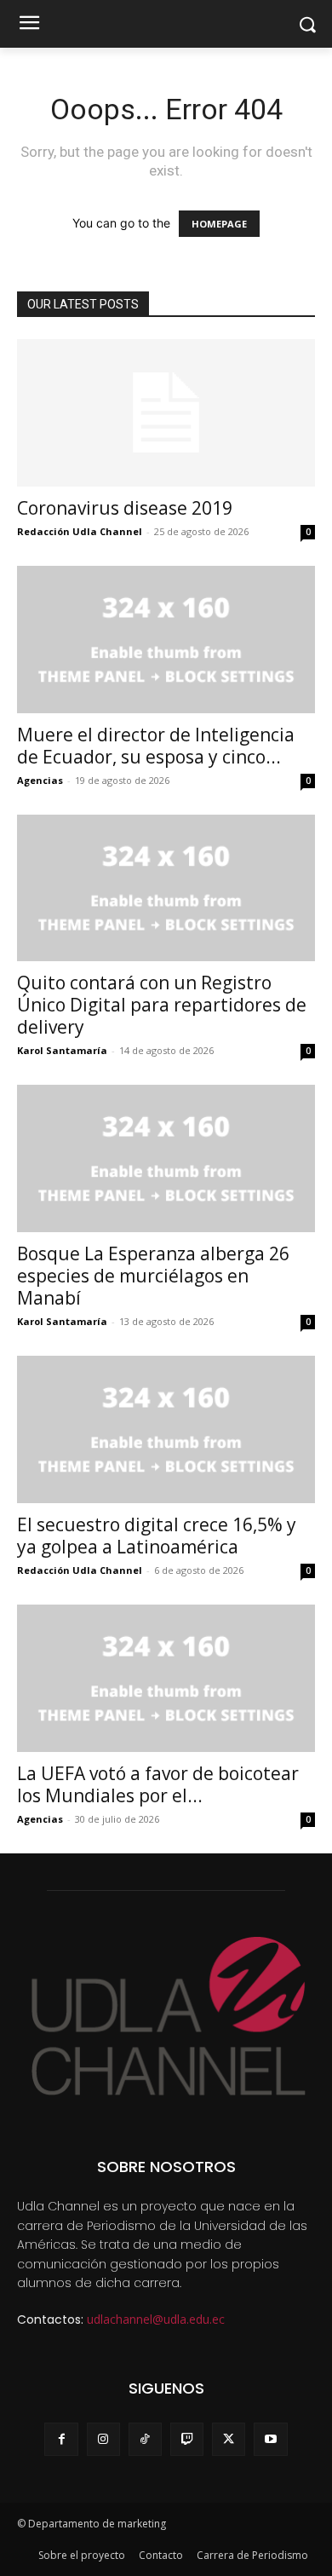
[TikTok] (145, 2439)
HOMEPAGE (219, 224)
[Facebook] (61, 2439)
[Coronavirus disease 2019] (166, 413)
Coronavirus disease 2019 (125, 508)
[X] (229, 2439)
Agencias (40, 780)
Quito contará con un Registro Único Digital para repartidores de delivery (162, 1005)
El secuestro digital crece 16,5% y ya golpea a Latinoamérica (157, 1536)
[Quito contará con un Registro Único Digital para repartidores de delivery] (166, 888)
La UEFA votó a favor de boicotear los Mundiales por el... (158, 1784)
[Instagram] (103, 2439)
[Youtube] (270, 2439)
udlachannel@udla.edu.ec (156, 2319)
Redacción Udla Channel (80, 531)
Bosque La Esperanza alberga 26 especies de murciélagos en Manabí (153, 1276)
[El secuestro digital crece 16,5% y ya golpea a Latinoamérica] (166, 1429)
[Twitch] (187, 2439)
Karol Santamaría (62, 1050)
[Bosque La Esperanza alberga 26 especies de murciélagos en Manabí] (166, 1158)
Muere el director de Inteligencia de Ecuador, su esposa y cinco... (156, 746)
